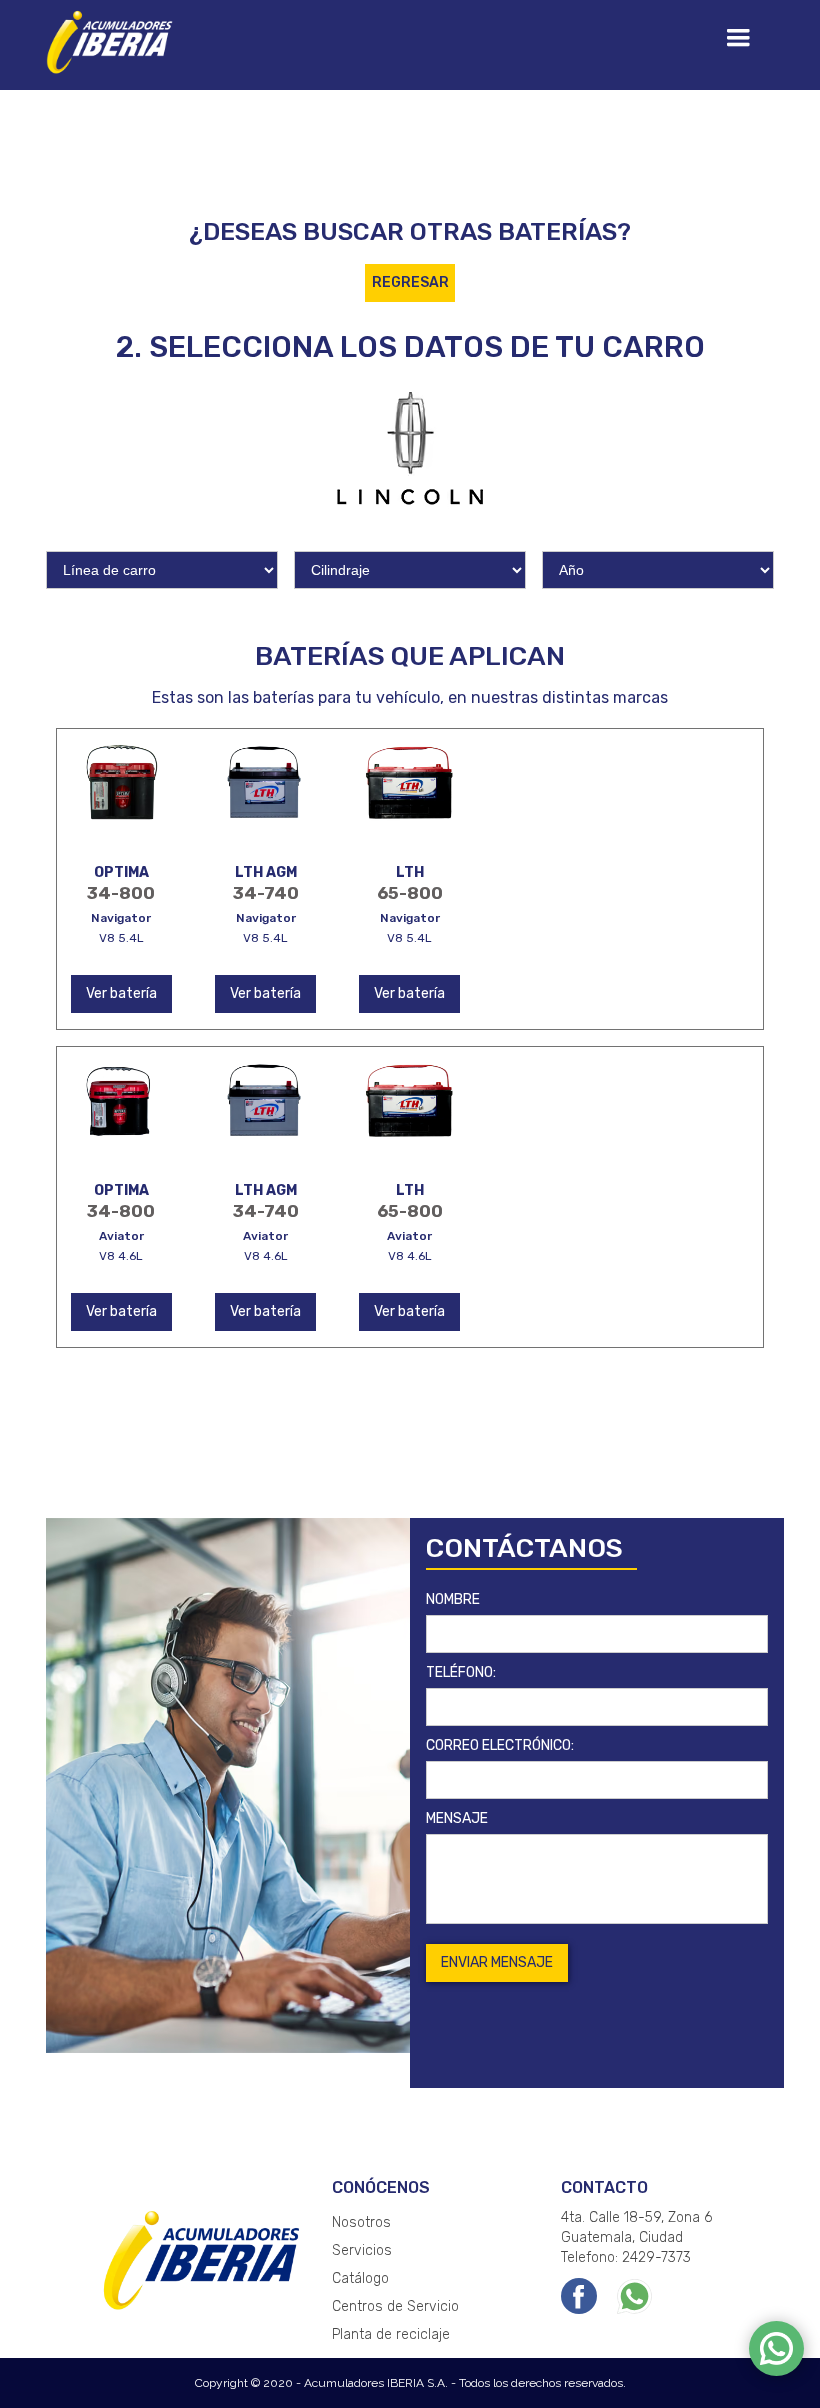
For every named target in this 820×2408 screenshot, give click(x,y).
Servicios (362, 2250)
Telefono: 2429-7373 (626, 2257)
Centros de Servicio (395, 2306)
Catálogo (360, 2278)
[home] (111, 40)
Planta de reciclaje (391, 2334)
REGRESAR (410, 282)
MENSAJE (457, 1818)
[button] (738, 38)
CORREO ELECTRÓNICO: (500, 1745)
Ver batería (121, 993)
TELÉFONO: (461, 1672)
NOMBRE (453, 1599)
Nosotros (361, 2222)
